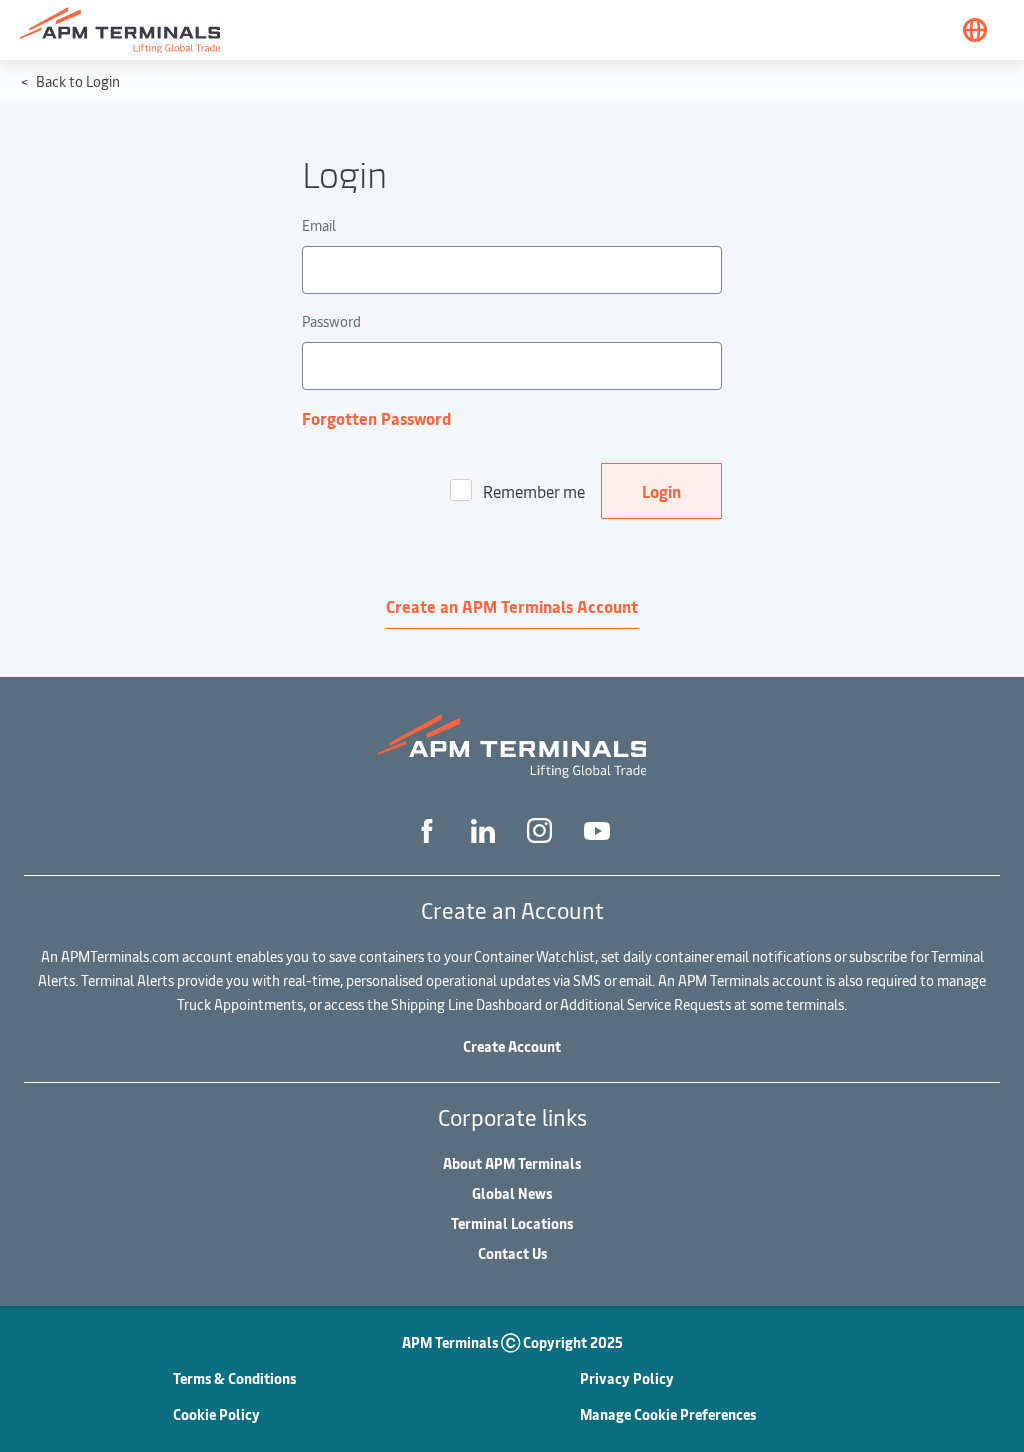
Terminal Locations (512, 1223)
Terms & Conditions (234, 1378)
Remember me (534, 491)
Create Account (512, 1046)
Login (661, 491)
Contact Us (512, 1253)
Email (319, 225)
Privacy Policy (627, 1378)
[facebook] (427, 829)
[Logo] (120, 30)
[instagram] (539, 830)
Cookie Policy (216, 1414)
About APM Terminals (512, 1163)
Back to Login (76, 81)
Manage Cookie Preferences (668, 1414)
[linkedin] (483, 829)
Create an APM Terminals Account (512, 606)
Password (331, 321)
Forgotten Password (376, 418)
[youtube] (597, 830)
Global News (512, 1193)
